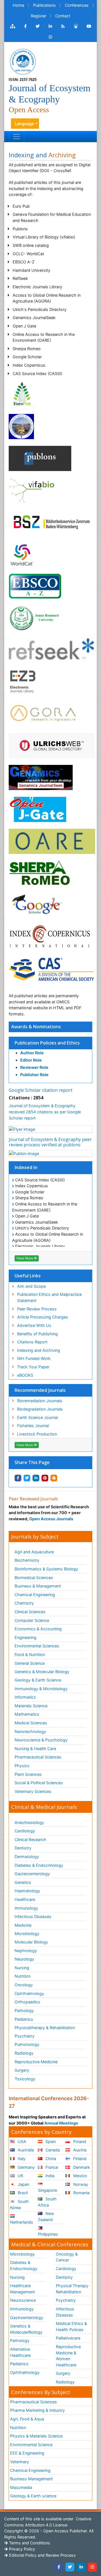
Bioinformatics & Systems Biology (46, 1569)
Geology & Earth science (33, 2496)
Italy (21, 2159)
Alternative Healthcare (20, 2352)
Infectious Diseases (33, 1916)
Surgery (22, 2070)
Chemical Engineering (35, 1595)
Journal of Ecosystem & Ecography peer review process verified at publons (50, 1142)
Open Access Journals (51, 1519)
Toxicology (25, 2079)
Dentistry (23, 1848)
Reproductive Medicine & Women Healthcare (68, 2356)
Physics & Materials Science (36, 2436)
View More (25, 1258)
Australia (25, 2150)
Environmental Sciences (37, 1646)
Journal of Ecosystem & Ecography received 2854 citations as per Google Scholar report (45, 1112)
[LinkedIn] (81, 2567)
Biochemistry (27, 1560)
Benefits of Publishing (37, 1334)
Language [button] (25, 124)
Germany (26, 2167)
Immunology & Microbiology (41, 1689)
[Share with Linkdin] (36, 1478)
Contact (63, 16)
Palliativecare (68, 2338)
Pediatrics (24, 2019)
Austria (79, 2150)
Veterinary (19, 2462)
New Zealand (46, 2216)
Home (18, 5)
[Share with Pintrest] (45, 1478)
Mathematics (27, 1714)
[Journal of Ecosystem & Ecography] (23, 61)
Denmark (81, 2167)
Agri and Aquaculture (34, 1552)
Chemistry (24, 1603)
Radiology (24, 2053)
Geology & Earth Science (38, 1680)
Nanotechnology (30, 1731)
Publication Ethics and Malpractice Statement (49, 1297)
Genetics (23, 1882)
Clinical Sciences (30, 1612)
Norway (80, 2184)
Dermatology (27, 1857)
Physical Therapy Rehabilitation (72, 2289)
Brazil (22, 2193)
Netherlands (22, 2222)
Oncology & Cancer (67, 2257)
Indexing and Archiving (39, 1350)
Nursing (22, 1968)
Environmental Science (31, 2445)
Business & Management (38, 1586)
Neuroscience (23, 2300)
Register (39, 16)
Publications (44, 5)
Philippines (48, 2234)
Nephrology (26, 1951)
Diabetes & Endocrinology (39, 1865)
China (50, 2159)
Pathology (24, 2011)
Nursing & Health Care (35, 1749)
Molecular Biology (31, 1942)
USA (21, 2141)
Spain (50, 2141)
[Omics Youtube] (89, 26)
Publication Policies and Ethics (47, 1043)
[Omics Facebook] (25, 26)
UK (20, 2176)
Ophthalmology (29, 1993)
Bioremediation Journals (40, 1401)
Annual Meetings (61, 2123)
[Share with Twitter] (27, 1478)
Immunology (26, 1908)
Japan (23, 2184)
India (49, 2176)
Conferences (77, 5)
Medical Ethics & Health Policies (71, 2326)
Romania (81, 2193)
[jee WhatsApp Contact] (51, 37)
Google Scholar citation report (41, 1090)
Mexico (80, 2176)
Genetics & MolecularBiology (26, 2329)
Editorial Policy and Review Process (42, 2555)
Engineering (26, 1637)
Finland (79, 2159)
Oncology (24, 1985)
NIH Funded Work (34, 1358)
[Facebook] (59, 2567)
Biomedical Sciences (34, 1578)
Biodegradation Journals (40, 1409)
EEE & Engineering (27, 2453)
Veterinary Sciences (33, 1791)
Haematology (27, 1891)
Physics (22, 1766)
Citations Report (32, 1342)
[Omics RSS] (63, 26)
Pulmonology (27, 2044)
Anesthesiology (29, 1822)
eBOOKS (25, 1375)
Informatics (25, 1697)
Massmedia (21, 2487)
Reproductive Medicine (36, 2062)
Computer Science (32, 1620)
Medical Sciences (31, 1723)
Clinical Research (30, 1840)
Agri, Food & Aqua (27, 2419)
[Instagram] (92, 2567)
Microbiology (27, 1934)
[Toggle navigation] (17, 137)
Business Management (31, 2479)
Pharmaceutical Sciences (38, 1757)
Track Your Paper (33, 1367)
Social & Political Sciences (39, 1783)
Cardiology (25, 1831)
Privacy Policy (21, 2549)
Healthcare (25, 1899)
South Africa (47, 2202)
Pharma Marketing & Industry (37, 2410)
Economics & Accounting (38, 1629)
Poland (79, 2141)
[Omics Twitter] (38, 26)
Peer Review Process (37, 1309)
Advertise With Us (34, 1325)
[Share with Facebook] (18, 1478)
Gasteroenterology (32, 1874)
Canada (52, 2150)
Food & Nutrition (30, 1655)
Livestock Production (37, 1434)
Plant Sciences (28, 1774)
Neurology (24, 1959)
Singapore (47, 2190)
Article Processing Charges (43, 1317)
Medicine (23, 1925)
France (51, 2167)
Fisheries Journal (33, 1426)
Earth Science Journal (37, 1417)
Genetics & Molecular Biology (42, 1672)
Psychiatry (25, 2036)
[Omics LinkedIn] (50, 26)
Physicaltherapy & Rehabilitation (45, 2028)
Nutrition (23, 1976)
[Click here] (13, 26)
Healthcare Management (22, 2289)
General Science (30, 1663)
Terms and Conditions (29, 2543)
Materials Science (31, 1706)
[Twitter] (70, 2567)
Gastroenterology (27, 2318)
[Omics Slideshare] (76, 26)
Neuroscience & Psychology (41, 1740)
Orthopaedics (27, 2002)
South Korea (19, 2204)
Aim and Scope (31, 1286)
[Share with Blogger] (54, 1478)
